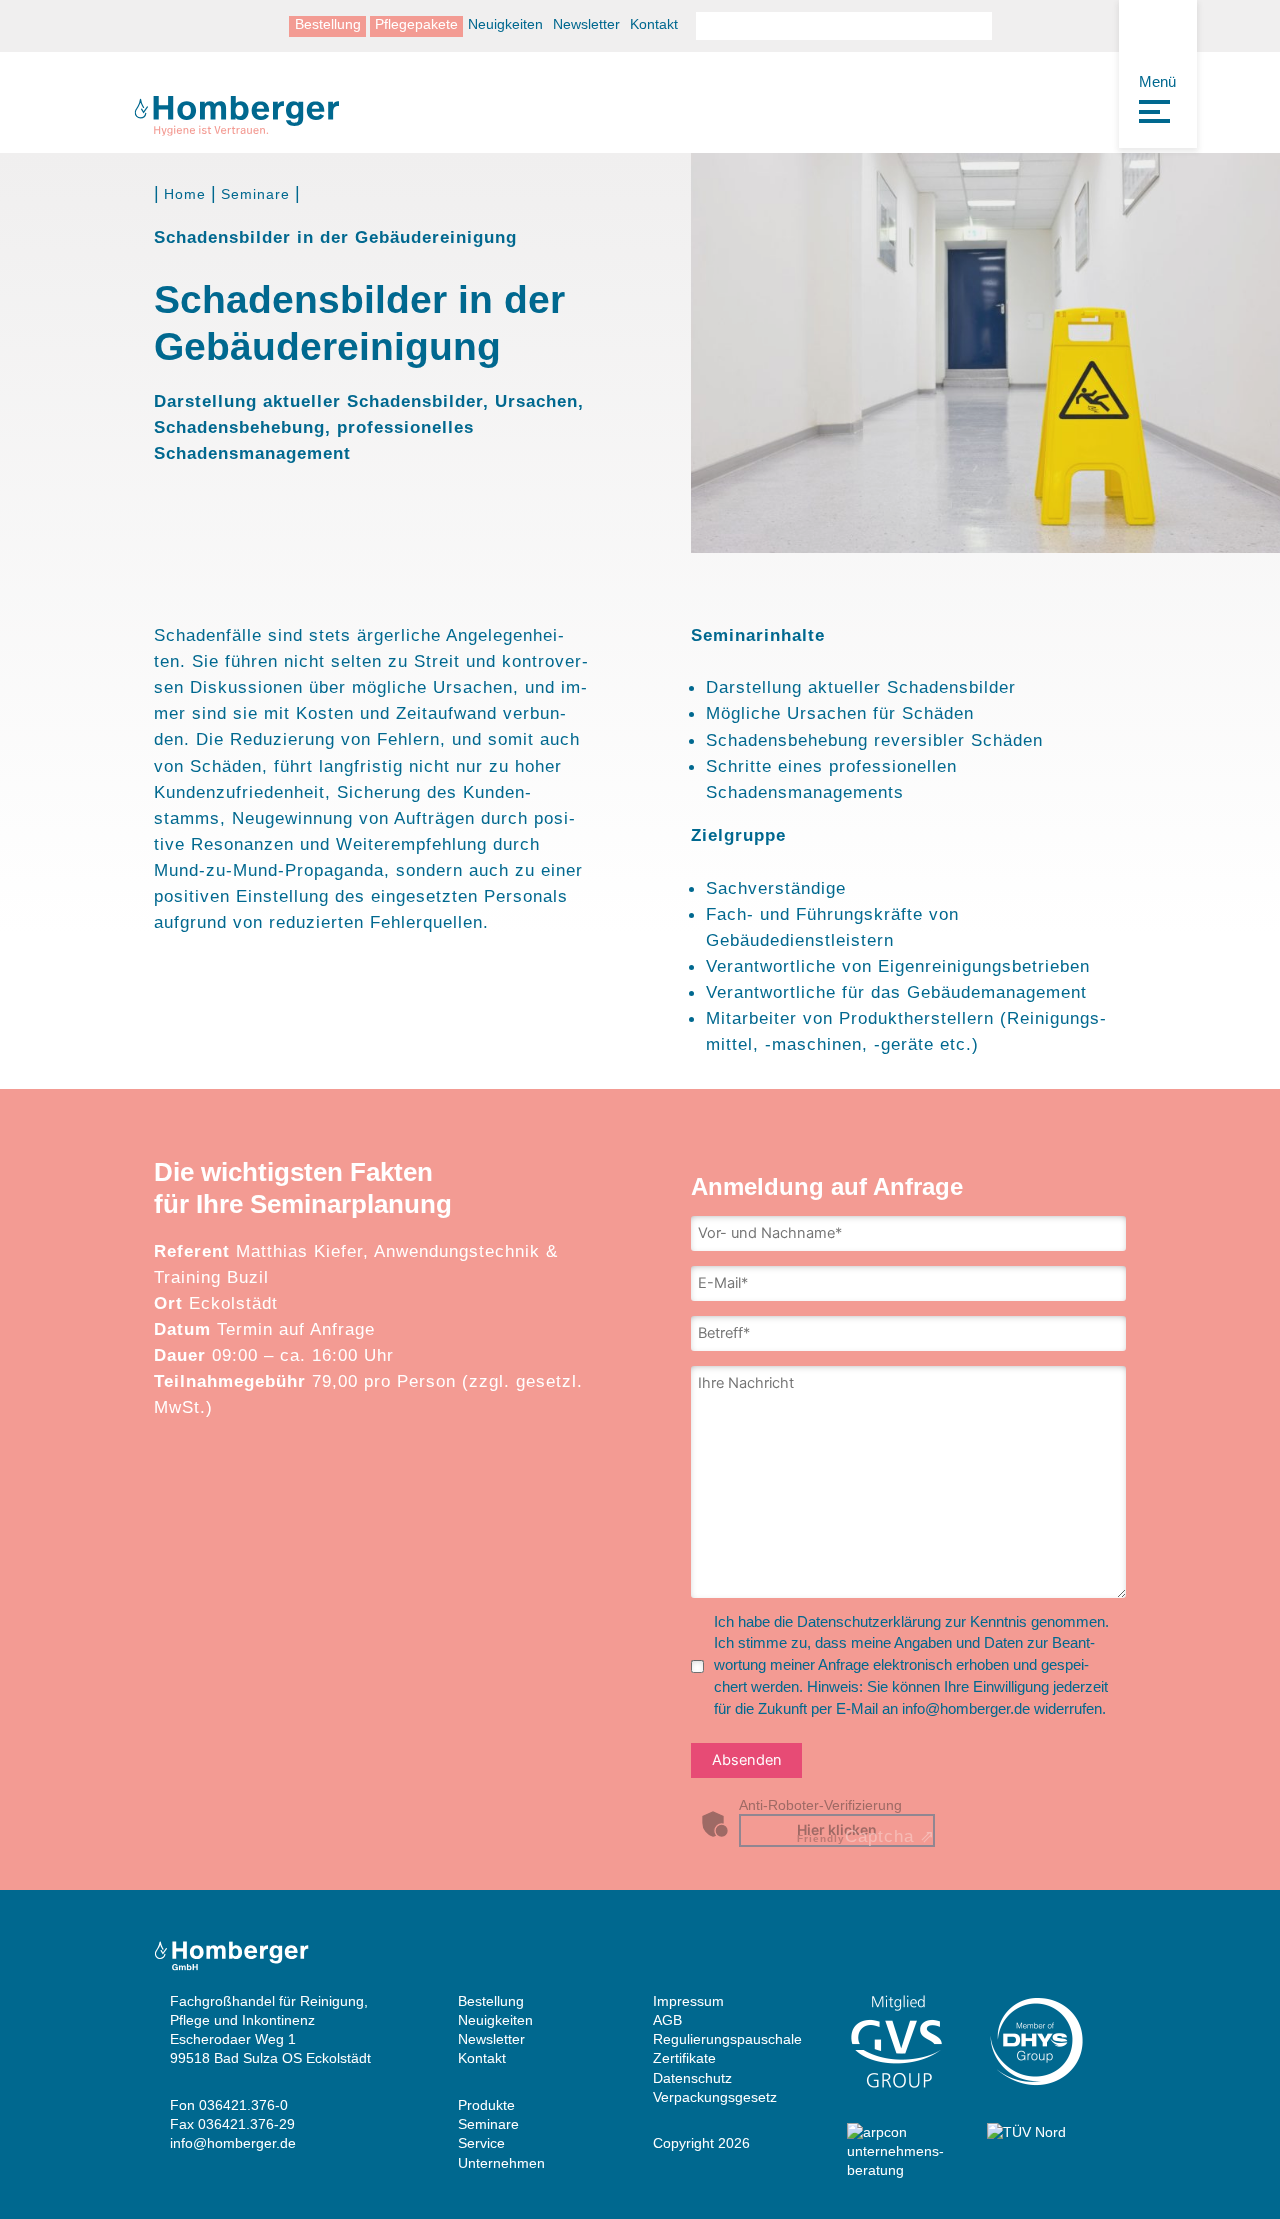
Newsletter (586, 25)
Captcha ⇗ (866, 1836)
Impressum (688, 2001)
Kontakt (654, 25)
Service (481, 2143)
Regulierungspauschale (727, 2039)
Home (185, 194)
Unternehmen (501, 2163)
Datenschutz (692, 2078)
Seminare (255, 194)
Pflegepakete (416, 25)
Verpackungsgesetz (715, 2097)
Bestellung (328, 25)
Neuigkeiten (505, 25)
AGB (667, 2020)
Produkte (486, 2105)
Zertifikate (684, 2058)
